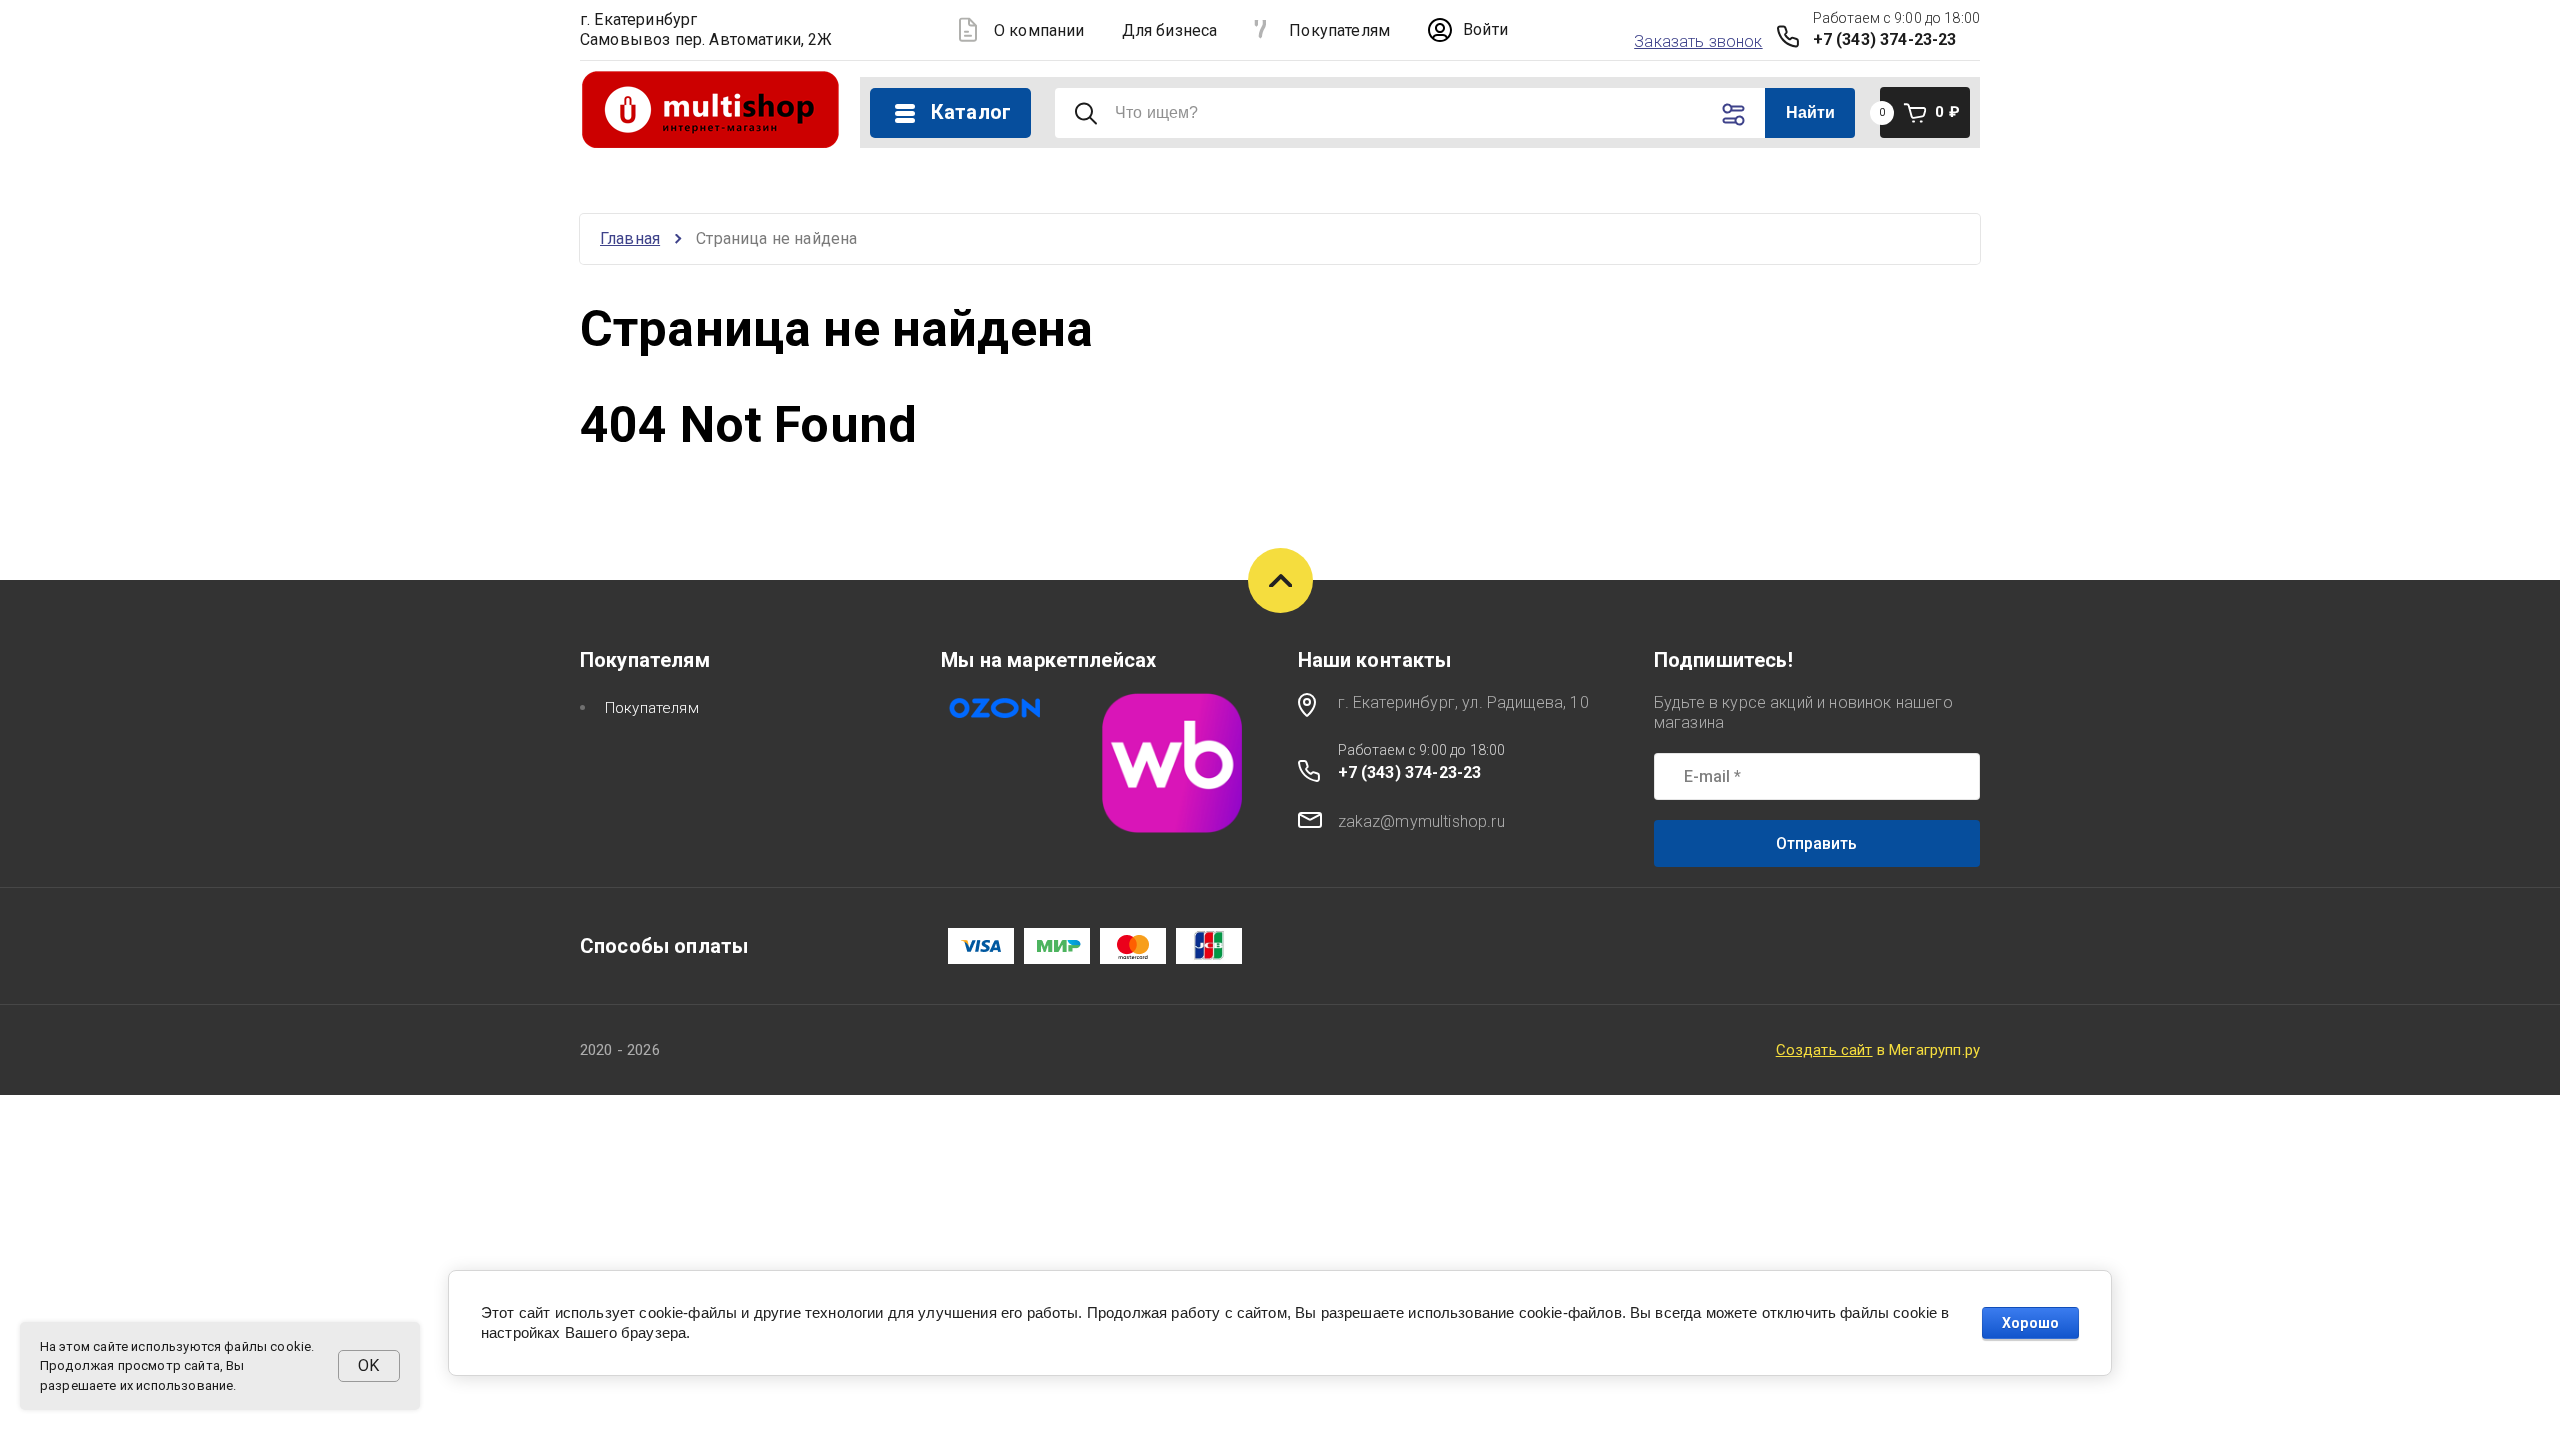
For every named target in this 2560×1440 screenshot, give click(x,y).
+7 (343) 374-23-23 (1885, 39)
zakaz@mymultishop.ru (1421, 821)
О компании (1039, 30)
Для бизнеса (1170, 30)
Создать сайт (1824, 1050)
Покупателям (1339, 30)
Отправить (1816, 843)
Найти (1811, 112)
